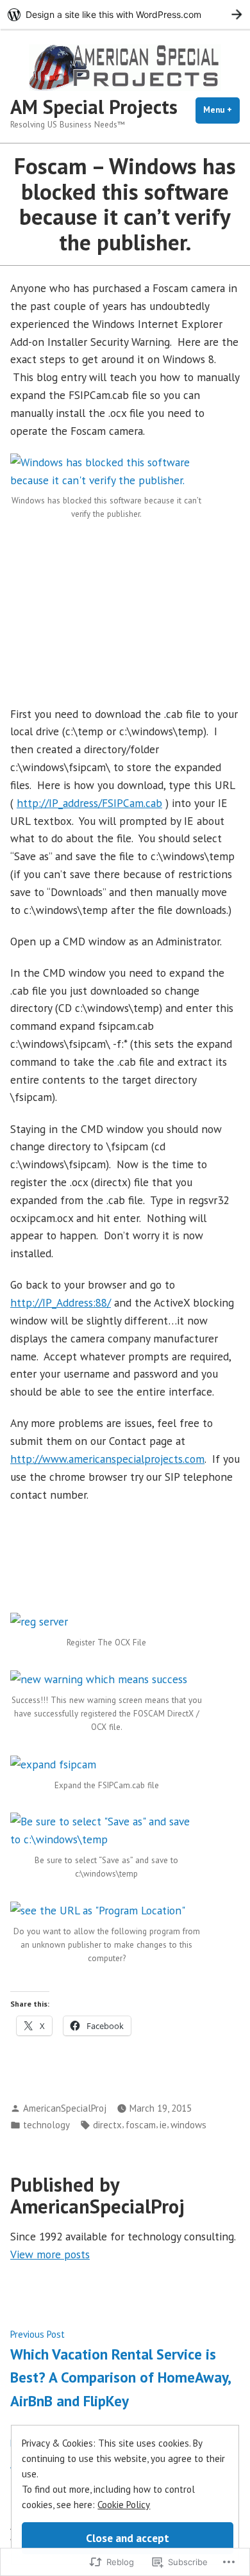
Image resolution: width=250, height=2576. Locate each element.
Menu (221, 110)
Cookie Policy (124, 2505)
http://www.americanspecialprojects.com (107, 1459)
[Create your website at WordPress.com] (125, 14)
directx (107, 2125)
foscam (141, 2125)
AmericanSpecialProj (65, 2108)
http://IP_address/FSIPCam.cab (89, 803)
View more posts (50, 2254)
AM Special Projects (94, 107)
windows (188, 2125)
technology (46, 2125)
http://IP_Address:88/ (61, 1302)
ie (163, 2125)
